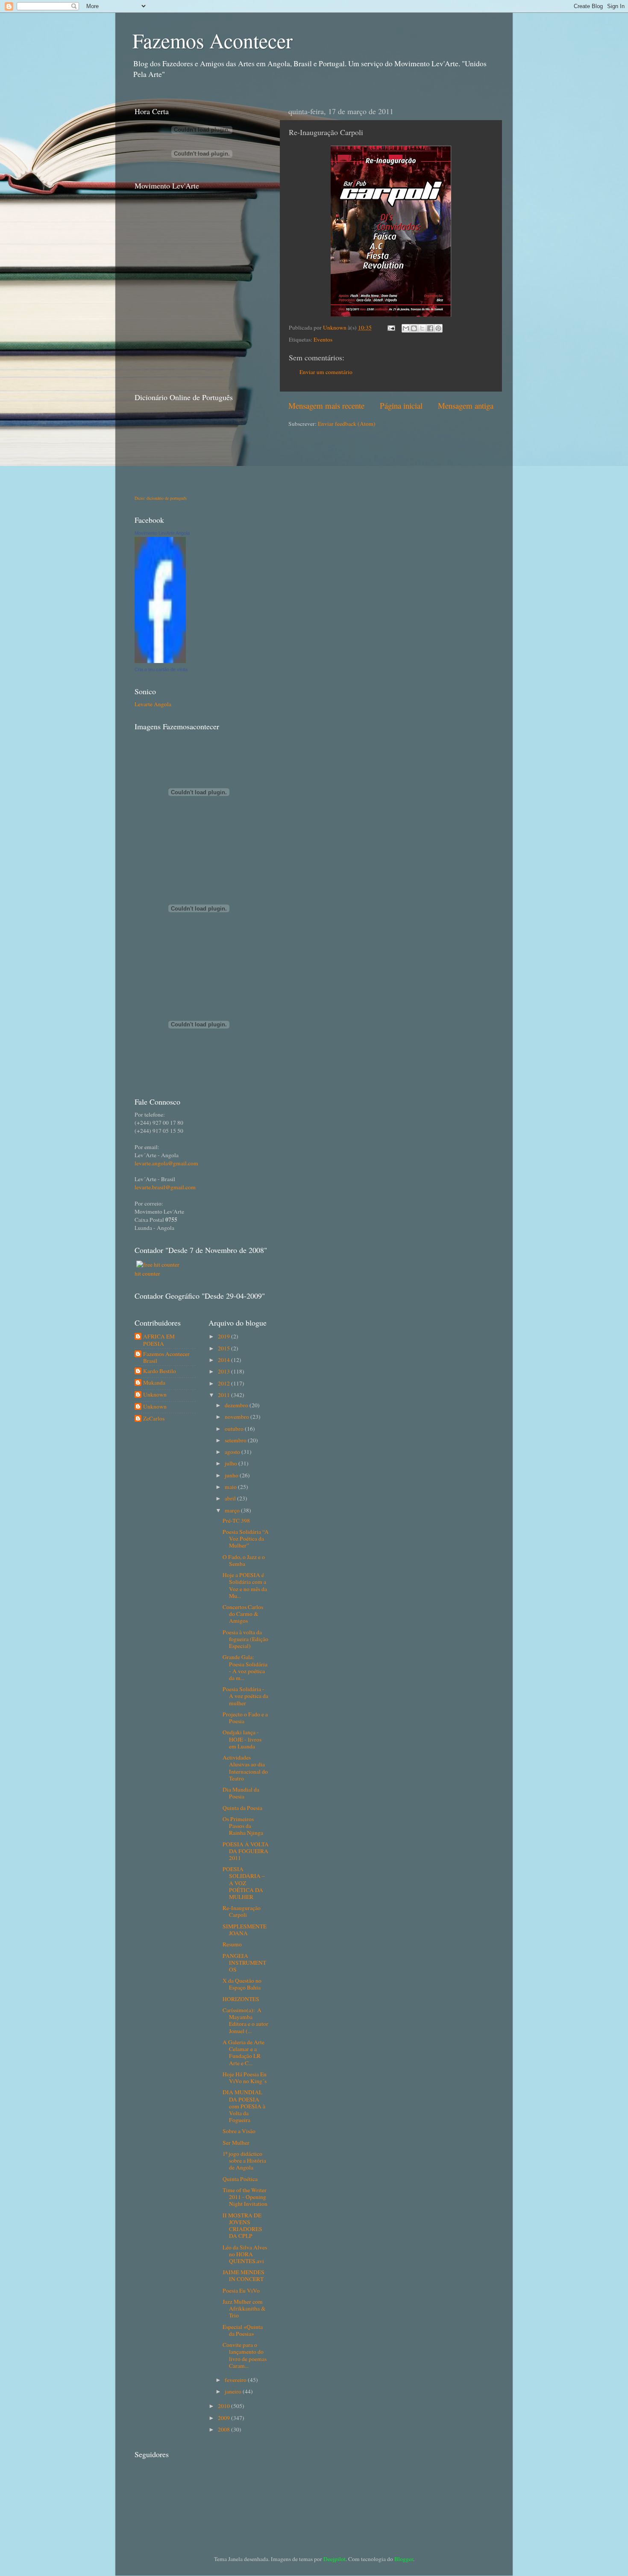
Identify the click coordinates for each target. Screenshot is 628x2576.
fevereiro (236, 2380)
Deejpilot (335, 2559)
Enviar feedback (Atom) (347, 424)
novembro (238, 1417)
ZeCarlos (154, 1419)
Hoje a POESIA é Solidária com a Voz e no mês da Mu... (245, 1585)
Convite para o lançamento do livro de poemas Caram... (245, 2355)
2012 (224, 1383)
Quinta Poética (240, 2179)
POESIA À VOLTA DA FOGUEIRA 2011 (246, 1851)
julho (232, 1463)
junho (232, 1475)
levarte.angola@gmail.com (166, 1163)
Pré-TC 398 (236, 1521)
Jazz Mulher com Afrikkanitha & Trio (244, 2308)
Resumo (232, 1944)
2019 (224, 1336)
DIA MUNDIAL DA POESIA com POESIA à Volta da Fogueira (244, 2106)
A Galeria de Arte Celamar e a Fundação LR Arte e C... (244, 2053)
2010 (224, 2406)
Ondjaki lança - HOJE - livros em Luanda (242, 1739)
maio (231, 1487)
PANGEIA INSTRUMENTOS (244, 1963)
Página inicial (401, 405)
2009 (224, 2418)
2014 (224, 1360)
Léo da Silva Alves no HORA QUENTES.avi (245, 2254)
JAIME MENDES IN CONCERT (244, 2275)
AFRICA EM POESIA (159, 1340)
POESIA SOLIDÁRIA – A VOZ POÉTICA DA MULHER (244, 1883)
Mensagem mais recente (326, 405)
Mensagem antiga (466, 405)
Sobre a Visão (239, 2131)
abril (231, 1498)
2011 (224, 1395)
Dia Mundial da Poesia (241, 1793)
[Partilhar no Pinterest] (438, 328)
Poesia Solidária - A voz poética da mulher (245, 1696)
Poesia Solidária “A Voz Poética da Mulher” (246, 1539)
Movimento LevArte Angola (162, 533)
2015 (224, 1348)
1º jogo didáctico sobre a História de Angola (244, 2160)
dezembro (237, 1405)
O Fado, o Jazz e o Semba (244, 1560)
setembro (236, 1440)
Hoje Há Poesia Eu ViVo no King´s (245, 2078)
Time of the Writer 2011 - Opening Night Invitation (245, 2197)
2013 (224, 1371)
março (233, 1510)
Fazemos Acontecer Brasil (166, 1357)
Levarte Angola (153, 704)
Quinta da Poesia (242, 1808)
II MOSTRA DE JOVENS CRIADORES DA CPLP (242, 2226)
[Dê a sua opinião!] (414, 328)
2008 (224, 2429)
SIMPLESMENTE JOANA (245, 1930)
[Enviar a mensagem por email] (406, 328)
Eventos (323, 339)
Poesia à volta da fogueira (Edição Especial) (245, 1639)
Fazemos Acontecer (213, 40)
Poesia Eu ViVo (241, 2290)
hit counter (147, 1273)
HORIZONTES (241, 1999)
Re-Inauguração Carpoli (242, 1911)
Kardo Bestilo (160, 1371)
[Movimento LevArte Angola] (160, 661)
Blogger (404, 2559)
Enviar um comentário (326, 372)
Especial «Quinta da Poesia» (243, 2330)
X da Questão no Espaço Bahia (242, 1984)
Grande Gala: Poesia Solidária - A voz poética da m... (245, 1667)
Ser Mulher (236, 2143)
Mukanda (154, 1383)
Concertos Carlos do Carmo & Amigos (243, 1614)
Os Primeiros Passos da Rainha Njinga (243, 1826)
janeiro (234, 2391)
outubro (235, 1429)
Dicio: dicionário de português (161, 498)
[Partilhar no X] (422, 328)
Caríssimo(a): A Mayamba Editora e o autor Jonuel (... (245, 2020)
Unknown (335, 327)
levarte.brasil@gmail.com (165, 1187)
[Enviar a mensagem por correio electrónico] (390, 327)
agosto (233, 1452)
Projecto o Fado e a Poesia (245, 1718)
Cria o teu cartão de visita (161, 669)
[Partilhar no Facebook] (430, 328)
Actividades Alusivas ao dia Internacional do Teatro (245, 1768)
